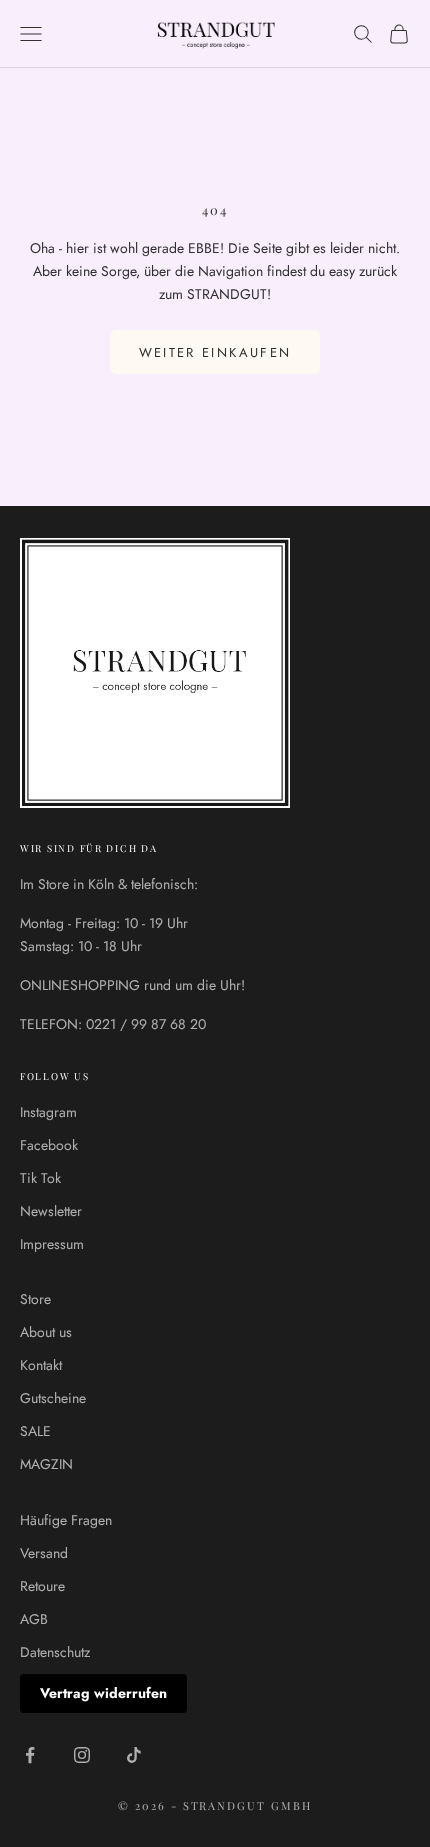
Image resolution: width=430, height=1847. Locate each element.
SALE (35, 1431)
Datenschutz (55, 1652)
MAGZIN (46, 1464)
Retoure (42, 1586)
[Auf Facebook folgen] (30, 1755)
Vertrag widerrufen (103, 1693)
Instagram (48, 1112)
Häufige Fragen (66, 1520)
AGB (34, 1619)
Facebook (49, 1145)
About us (46, 1332)
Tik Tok (40, 1178)
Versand (44, 1553)
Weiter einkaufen (215, 352)
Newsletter (51, 1211)
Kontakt (41, 1365)
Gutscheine (53, 1398)
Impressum (52, 1244)
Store (35, 1299)
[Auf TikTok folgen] (134, 1755)
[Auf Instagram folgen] (82, 1755)
